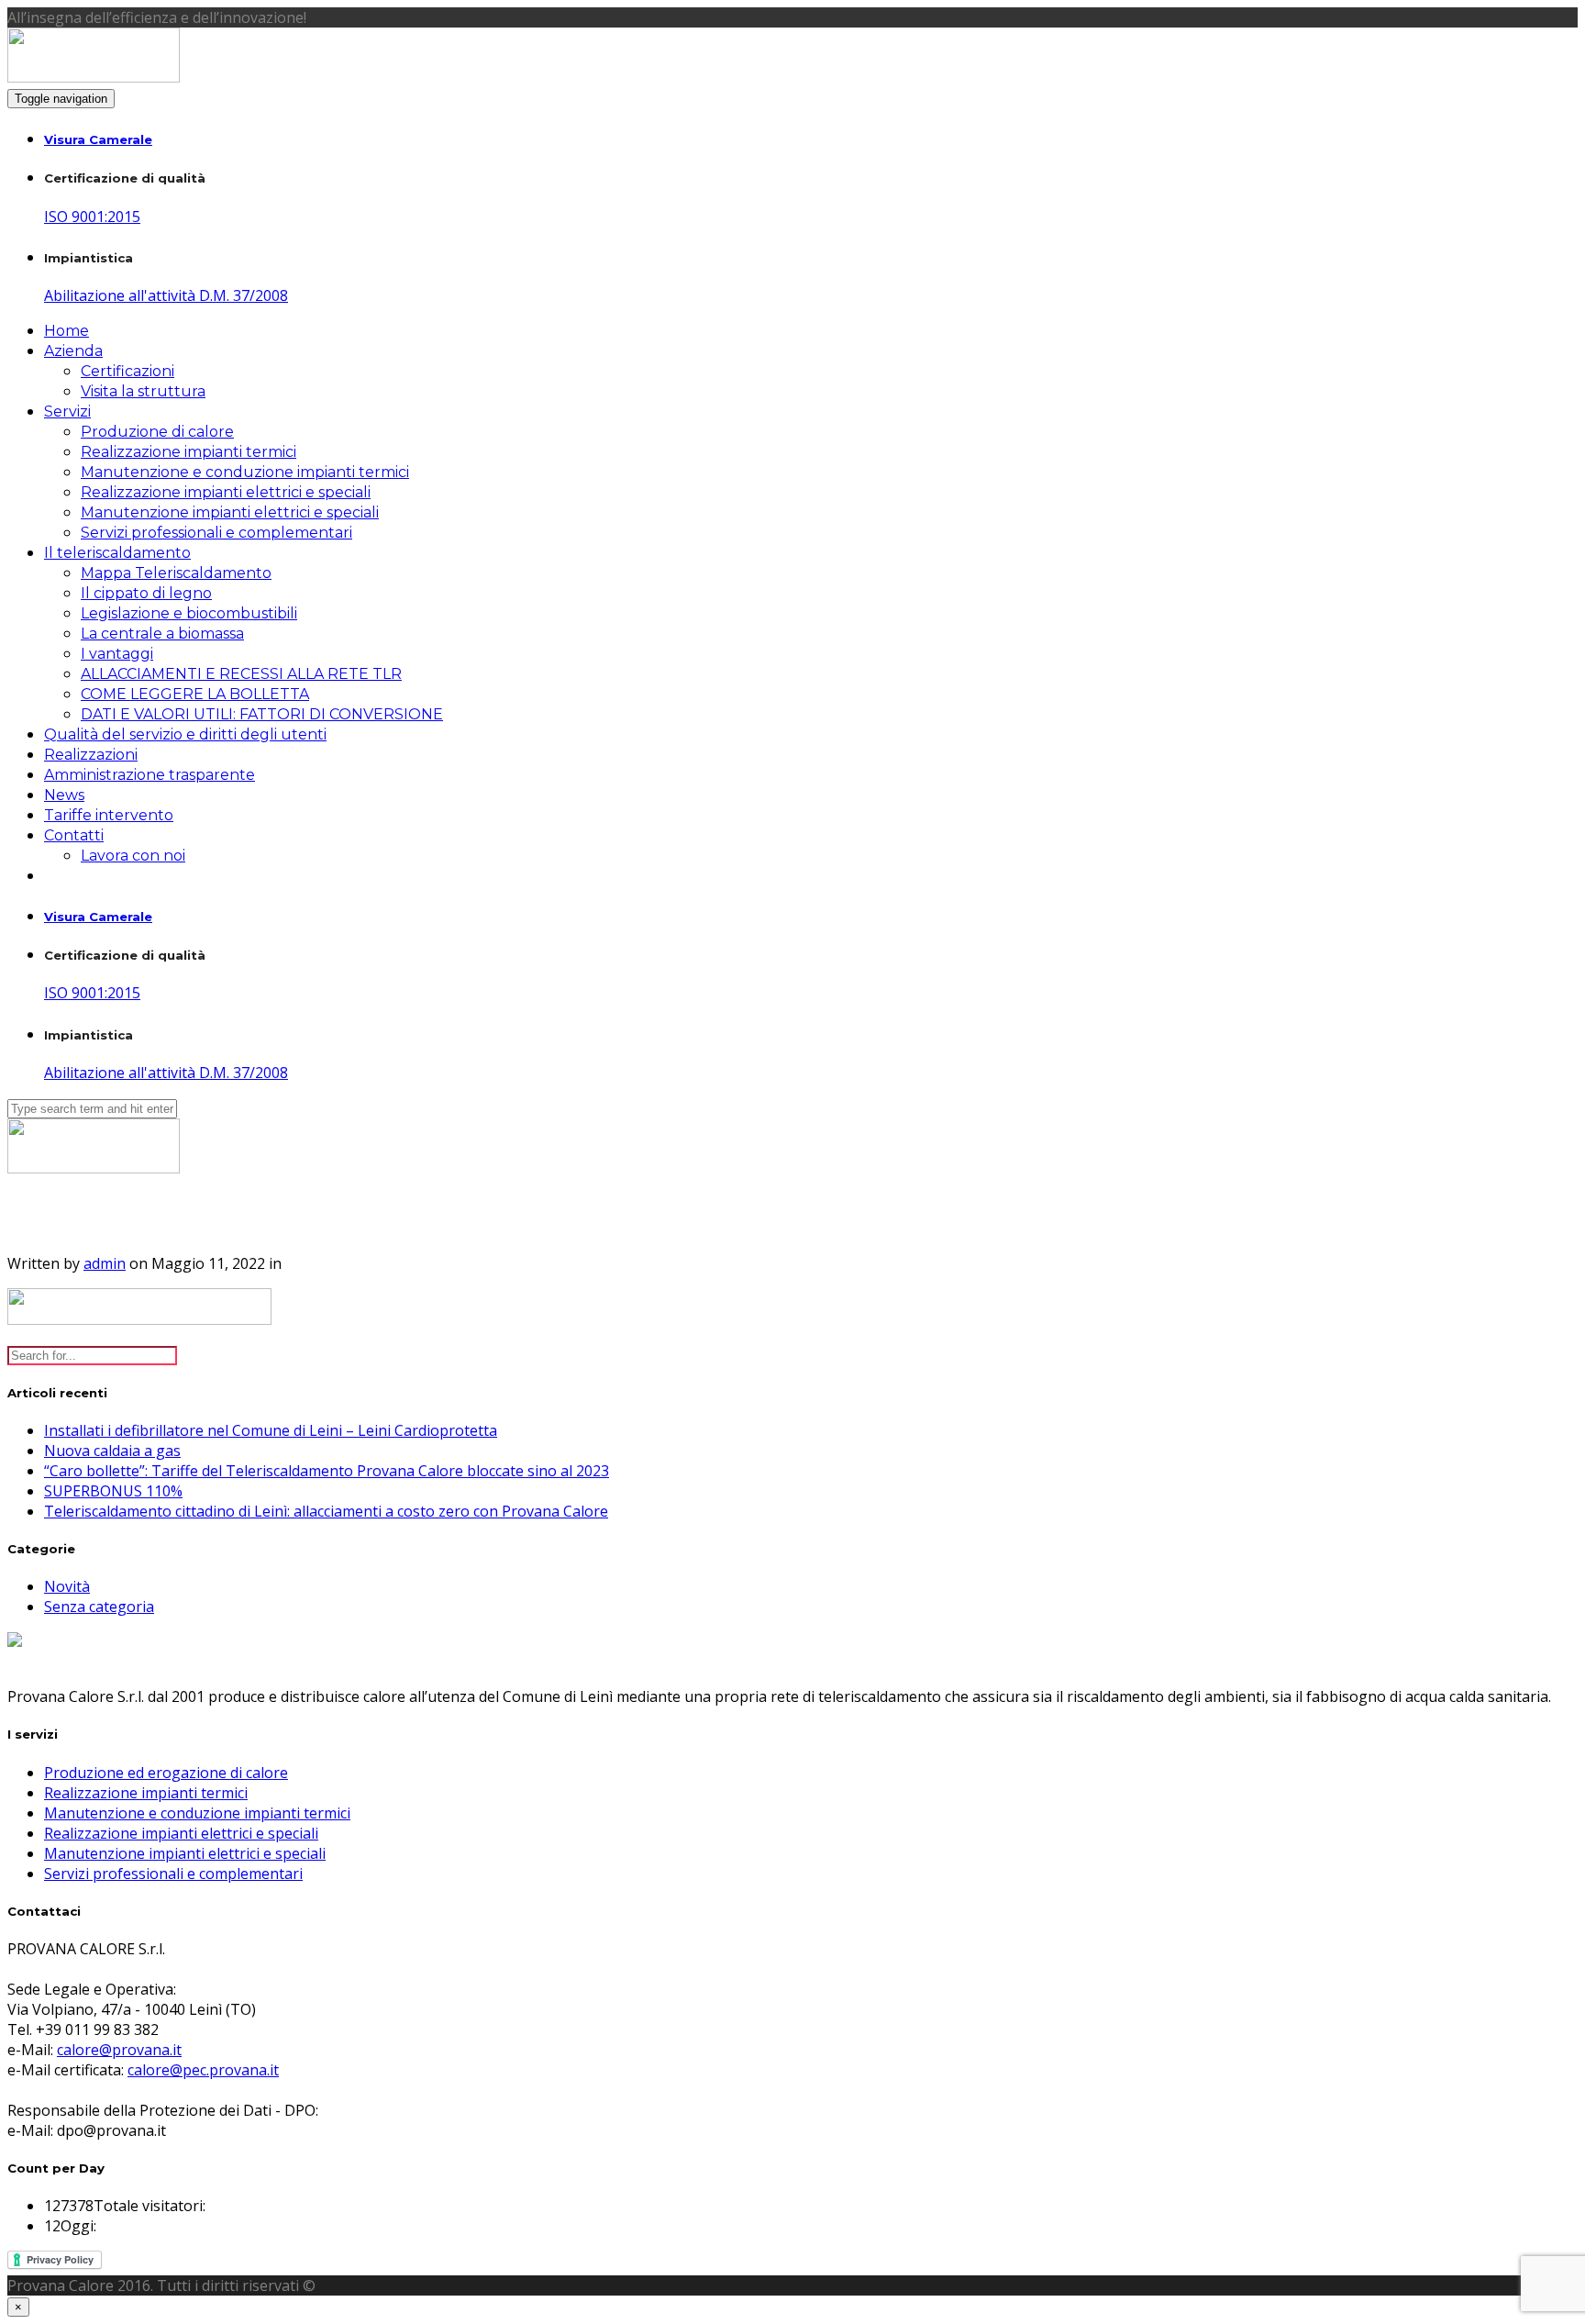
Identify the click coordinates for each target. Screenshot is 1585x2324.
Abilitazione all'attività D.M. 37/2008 (166, 295)
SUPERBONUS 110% (113, 1491)
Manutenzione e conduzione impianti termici (245, 472)
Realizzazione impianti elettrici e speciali (226, 492)
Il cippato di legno (146, 593)
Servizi (67, 411)
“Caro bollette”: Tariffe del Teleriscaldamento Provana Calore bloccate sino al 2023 (327, 1471)
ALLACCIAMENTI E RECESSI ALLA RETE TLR (241, 674)
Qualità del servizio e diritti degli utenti (185, 734)
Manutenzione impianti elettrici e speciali (230, 512)
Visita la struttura (143, 391)
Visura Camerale (98, 139)
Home (67, 331)
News (64, 795)
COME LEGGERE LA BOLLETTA (195, 694)
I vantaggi (117, 654)
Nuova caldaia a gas (112, 1451)
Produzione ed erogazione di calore (166, 1773)
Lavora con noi (133, 856)
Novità (67, 1586)
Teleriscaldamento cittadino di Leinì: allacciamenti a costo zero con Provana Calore (326, 1511)
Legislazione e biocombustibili (189, 613)
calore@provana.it (119, 2050)
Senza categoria (99, 1607)
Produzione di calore (157, 432)
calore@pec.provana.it (203, 2070)
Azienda (73, 351)
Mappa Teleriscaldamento (176, 573)
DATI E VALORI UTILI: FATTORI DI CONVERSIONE (262, 714)
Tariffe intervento (109, 815)
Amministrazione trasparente (150, 775)
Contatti (74, 835)
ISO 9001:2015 (92, 217)
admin (105, 1263)
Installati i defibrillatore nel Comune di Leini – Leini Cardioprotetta (271, 1430)
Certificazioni (127, 371)
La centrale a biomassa (162, 634)
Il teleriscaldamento (117, 553)
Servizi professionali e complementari (216, 533)
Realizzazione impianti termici (188, 452)
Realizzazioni (91, 755)
